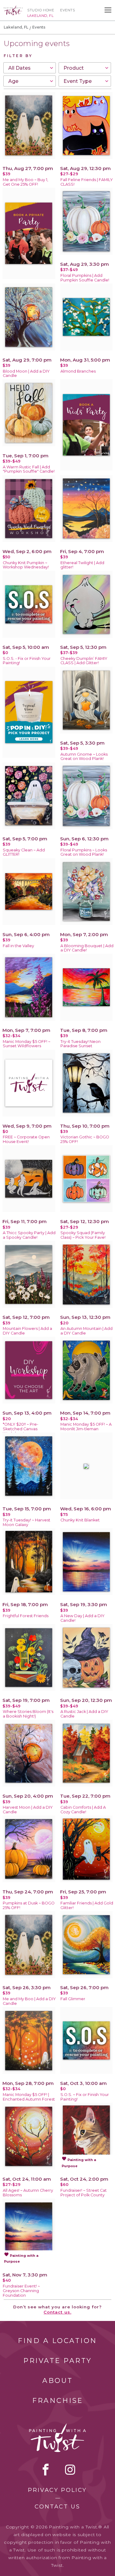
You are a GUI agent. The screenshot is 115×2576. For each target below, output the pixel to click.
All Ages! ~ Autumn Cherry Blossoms (28, 2193)
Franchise (58, 2401)
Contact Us (57, 2507)
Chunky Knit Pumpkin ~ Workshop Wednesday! (26, 565)
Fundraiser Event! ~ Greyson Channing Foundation (21, 2291)
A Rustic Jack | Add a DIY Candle (84, 1714)
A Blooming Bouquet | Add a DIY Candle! (87, 948)
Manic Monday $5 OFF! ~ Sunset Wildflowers (27, 1044)
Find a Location (57, 2341)
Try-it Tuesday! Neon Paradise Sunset (80, 1044)
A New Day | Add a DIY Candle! (82, 1618)
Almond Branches (78, 371)
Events (67, 10)
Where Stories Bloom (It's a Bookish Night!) (28, 1714)
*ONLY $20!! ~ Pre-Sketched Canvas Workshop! (21, 1429)
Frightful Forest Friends (26, 1616)
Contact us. (57, 2312)
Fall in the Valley (18, 946)
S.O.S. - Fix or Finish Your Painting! (27, 661)
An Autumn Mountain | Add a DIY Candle (86, 1331)
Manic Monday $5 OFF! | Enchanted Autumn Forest (29, 2097)
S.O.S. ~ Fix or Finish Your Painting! (85, 2097)
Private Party (58, 2361)
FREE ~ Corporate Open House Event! (26, 1139)
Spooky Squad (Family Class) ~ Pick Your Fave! (83, 1235)
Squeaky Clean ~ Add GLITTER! (24, 852)
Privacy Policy (57, 2490)
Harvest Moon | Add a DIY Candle (28, 1810)
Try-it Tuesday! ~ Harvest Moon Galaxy (27, 1522)
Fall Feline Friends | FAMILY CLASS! (87, 182)
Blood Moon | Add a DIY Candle (26, 374)
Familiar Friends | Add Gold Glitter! (87, 1905)
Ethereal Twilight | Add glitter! (82, 565)
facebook (46, 2469)
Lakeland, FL (16, 27)
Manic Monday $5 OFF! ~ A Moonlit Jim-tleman (86, 1427)
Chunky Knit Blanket (80, 1520)
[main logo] (13, 8)
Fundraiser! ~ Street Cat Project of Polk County (84, 2193)
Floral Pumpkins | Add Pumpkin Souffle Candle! (85, 278)
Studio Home (41, 10)
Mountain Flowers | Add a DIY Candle (27, 1331)
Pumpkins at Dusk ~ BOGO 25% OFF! (29, 1905)
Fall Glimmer (73, 1999)
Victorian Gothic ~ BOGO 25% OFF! (85, 1139)
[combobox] (30, 68)
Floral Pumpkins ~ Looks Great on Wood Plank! (84, 852)
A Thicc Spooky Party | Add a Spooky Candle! (29, 1235)
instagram (70, 2469)
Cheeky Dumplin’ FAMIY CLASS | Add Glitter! (84, 661)
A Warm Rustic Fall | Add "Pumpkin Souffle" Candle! (29, 469)
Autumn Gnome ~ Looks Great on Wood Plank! (84, 757)
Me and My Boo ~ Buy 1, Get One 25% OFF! (25, 182)
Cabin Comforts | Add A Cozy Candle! (83, 1810)
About (58, 2381)
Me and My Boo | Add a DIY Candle (29, 2001)
